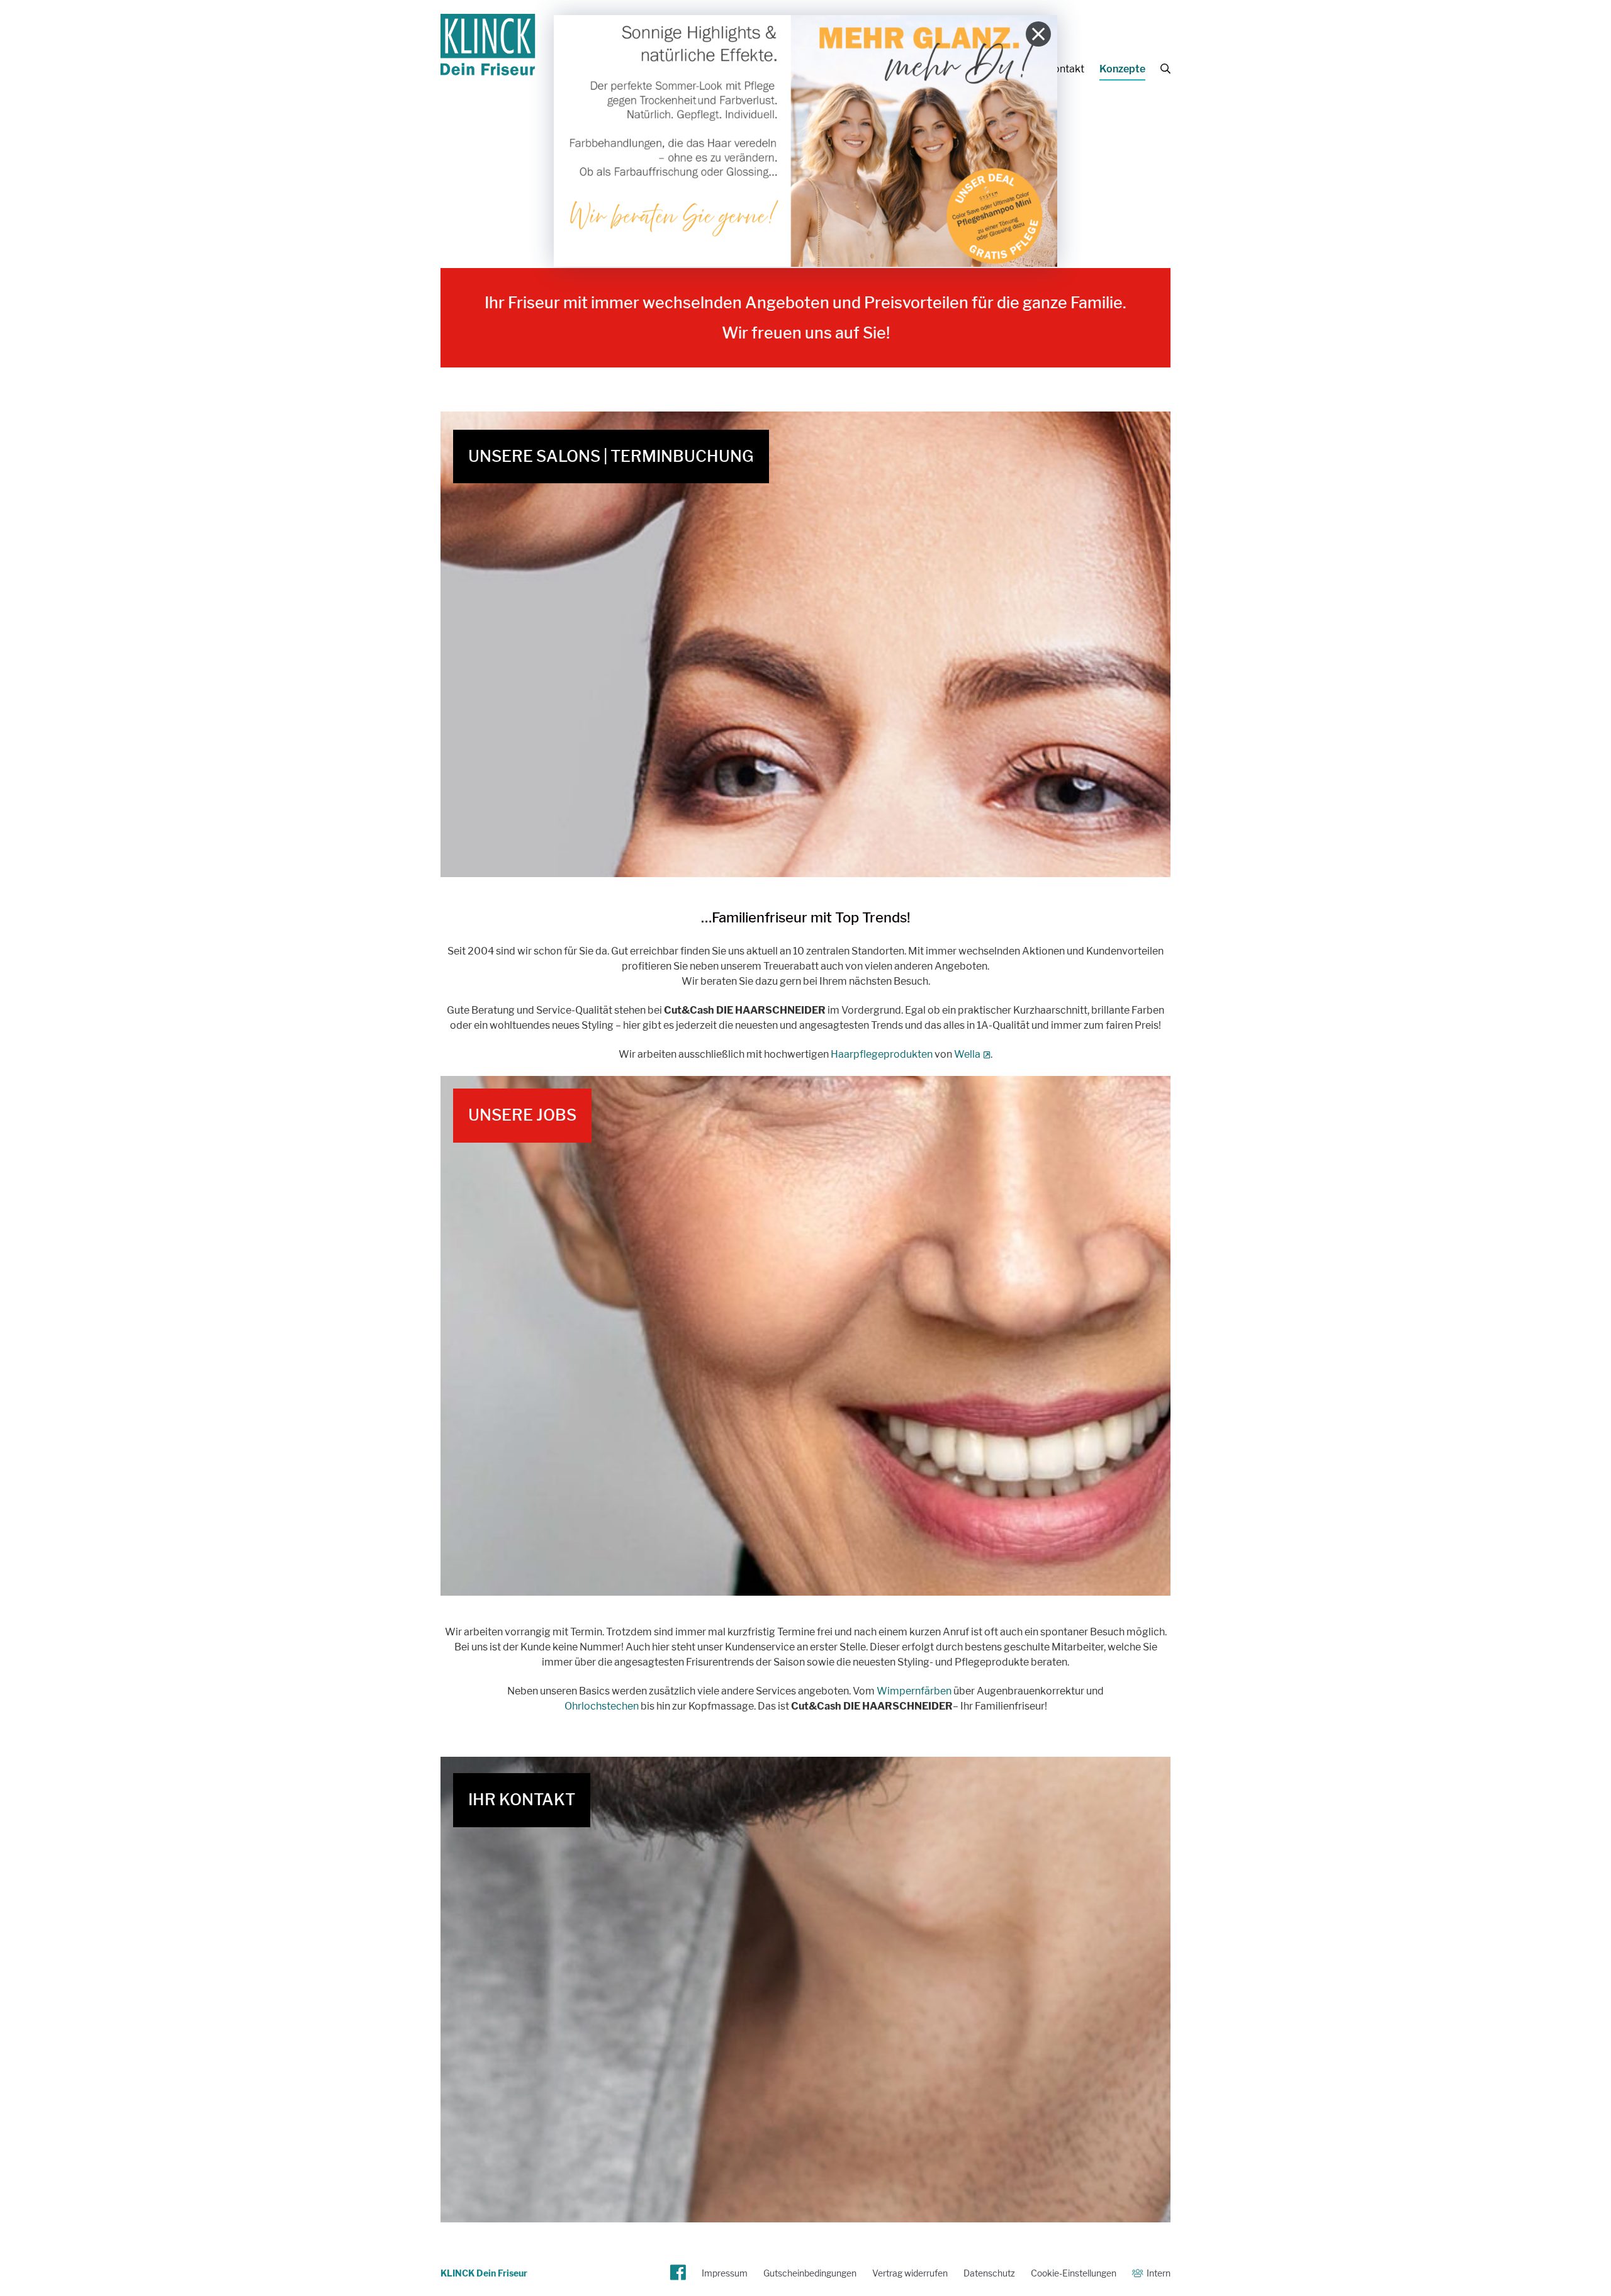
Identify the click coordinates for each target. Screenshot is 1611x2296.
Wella (967, 1054)
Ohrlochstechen (602, 1706)
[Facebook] (678, 2273)
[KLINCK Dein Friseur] (488, 68)
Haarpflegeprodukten (882, 1054)
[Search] (1165, 69)
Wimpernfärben (914, 1691)
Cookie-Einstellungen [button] (1074, 2273)
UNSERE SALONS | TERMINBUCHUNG (611, 456)
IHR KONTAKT (522, 1800)
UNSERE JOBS (522, 1115)
